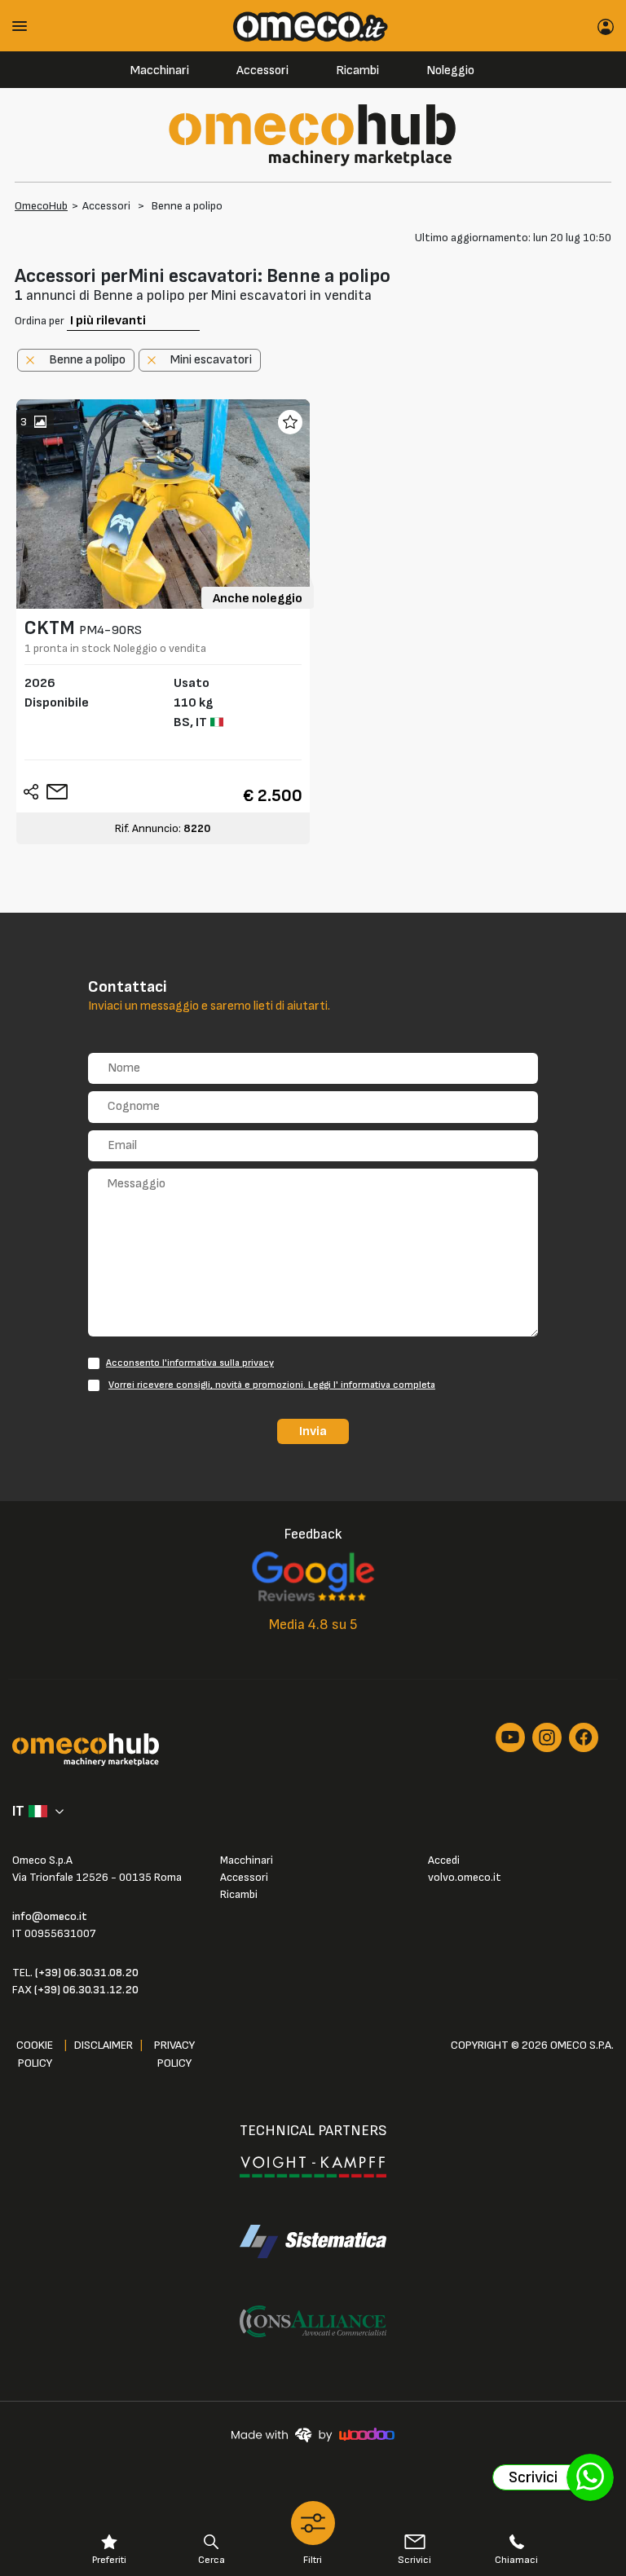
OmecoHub (41, 206)
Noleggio (450, 70)
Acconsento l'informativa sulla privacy (190, 1363)
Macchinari (160, 70)
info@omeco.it (50, 1916)
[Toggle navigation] (25, 26)
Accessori (262, 70)
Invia (313, 1431)
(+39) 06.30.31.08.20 (87, 1973)
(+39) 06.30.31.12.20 (86, 1990)
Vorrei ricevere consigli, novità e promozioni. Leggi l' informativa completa (272, 1385)
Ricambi (357, 70)
